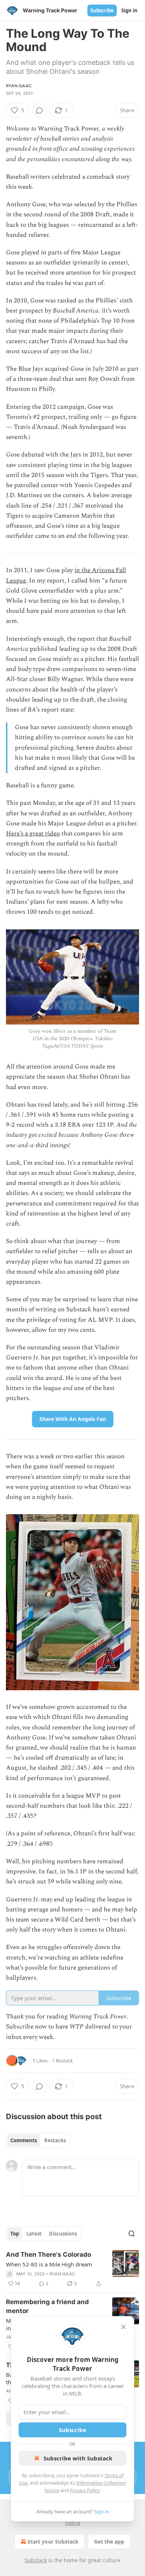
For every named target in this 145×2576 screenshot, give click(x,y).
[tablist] (38, 2140)
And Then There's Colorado (49, 2255)
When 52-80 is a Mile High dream (49, 2264)
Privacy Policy (85, 2490)
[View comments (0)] (39, 110)
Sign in (129, 10)
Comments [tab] (24, 2140)
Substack (36, 2560)
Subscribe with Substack (78, 2458)
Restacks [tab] (55, 2140)
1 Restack (62, 2061)
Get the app (109, 2542)
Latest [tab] (34, 2234)
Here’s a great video (33, 834)
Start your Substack (53, 2542)
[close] (123, 2327)
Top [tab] (15, 2234)
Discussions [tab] (63, 2234)
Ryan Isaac (19, 86)
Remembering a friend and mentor (47, 2306)
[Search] (132, 2234)
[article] (72, 2269)
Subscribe (102, 10)
